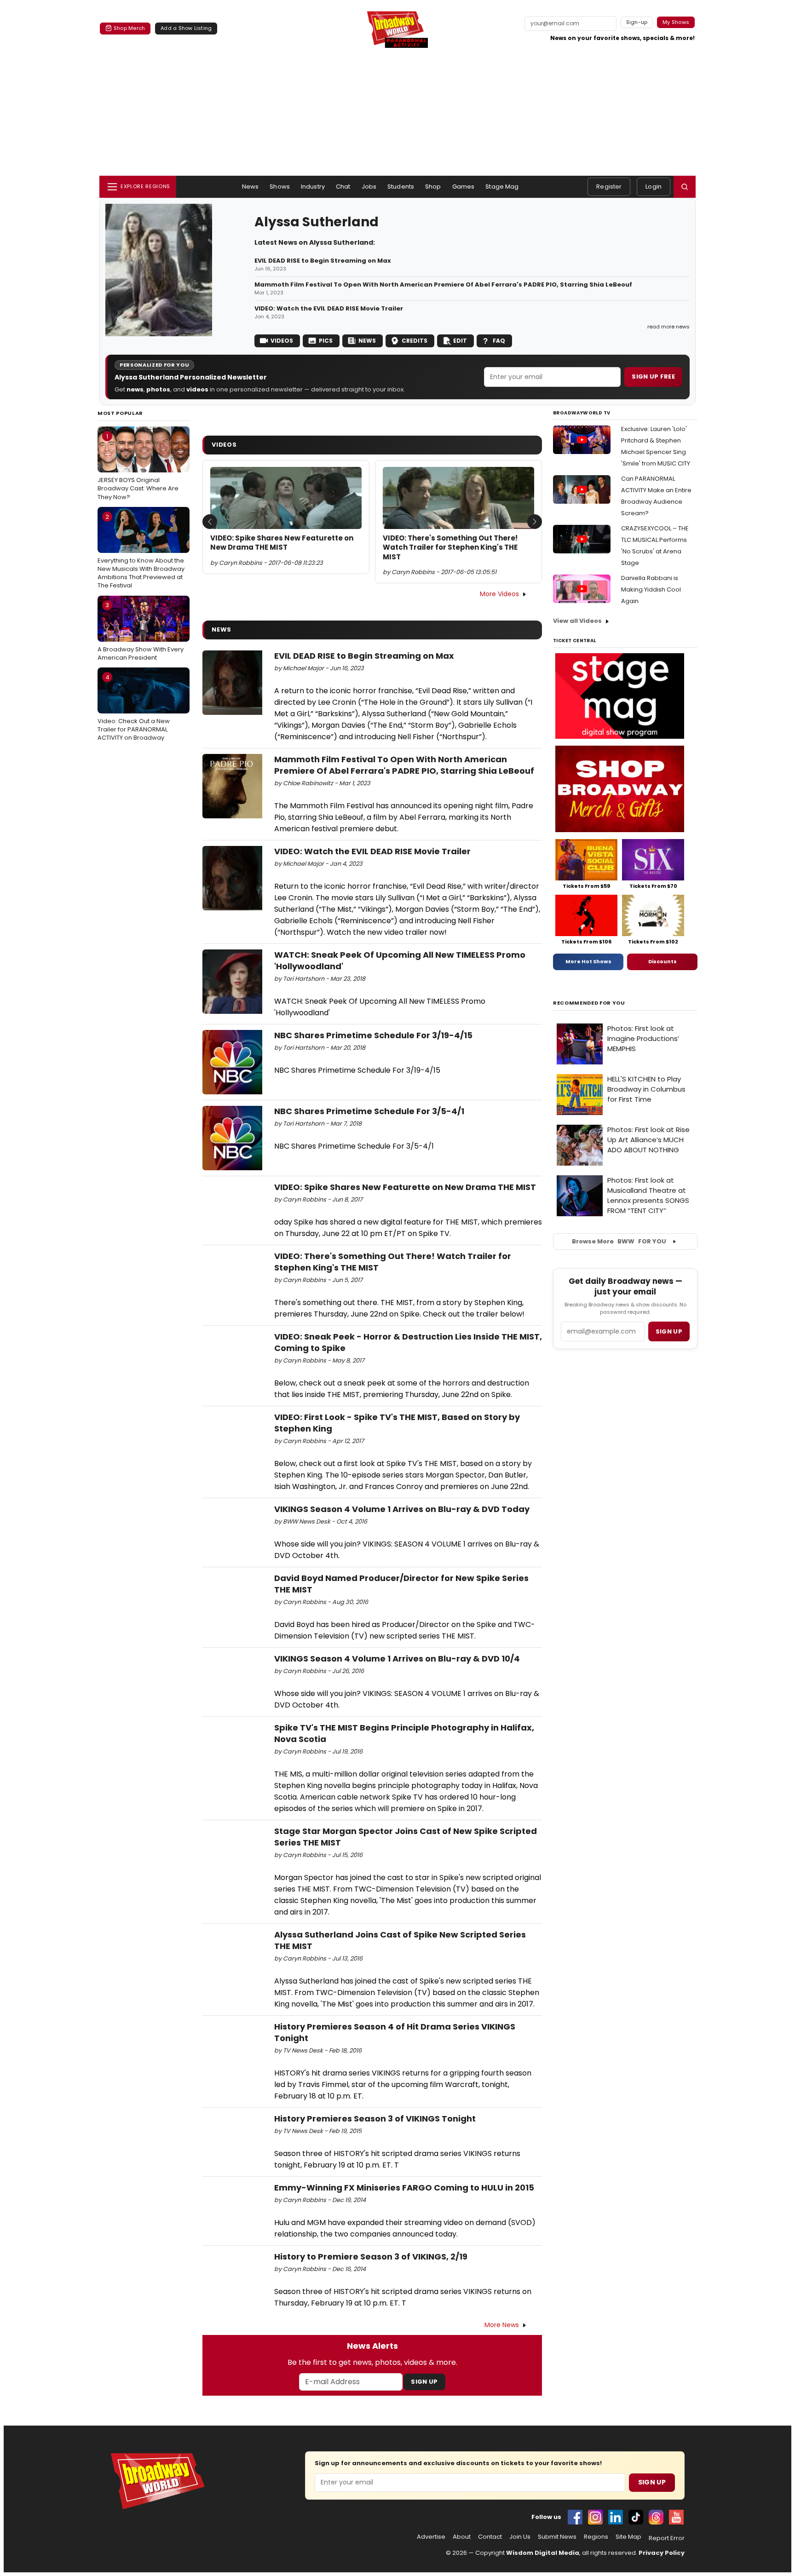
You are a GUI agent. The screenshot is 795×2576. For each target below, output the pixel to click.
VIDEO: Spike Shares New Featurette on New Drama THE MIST (282, 543)
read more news (668, 327)
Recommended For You (589, 1003)
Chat (343, 187)
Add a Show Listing (186, 28)
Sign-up (637, 22)
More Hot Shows (588, 961)
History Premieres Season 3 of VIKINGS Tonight (375, 2119)
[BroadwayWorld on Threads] (656, 2517)
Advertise (431, 2537)
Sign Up (424, 2382)
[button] (685, 187)
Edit (460, 341)
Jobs (369, 187)
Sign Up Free (653, 377)
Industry (313, 187)
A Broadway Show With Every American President (141, 631)
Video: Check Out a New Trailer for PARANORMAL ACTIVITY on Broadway (134, 707)
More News (502, 2325)
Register (609, 187)
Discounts (662, 961)
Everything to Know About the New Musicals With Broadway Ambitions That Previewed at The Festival (141, 551)
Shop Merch (129, 28)
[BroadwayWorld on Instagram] (595, 2517)
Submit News (557, 2537)
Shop (433, 187)
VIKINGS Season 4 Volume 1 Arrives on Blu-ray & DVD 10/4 (397, 1659)
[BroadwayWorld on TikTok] (636, 2517)
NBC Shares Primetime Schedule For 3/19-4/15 (373, 1035)
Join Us (520, 2537)
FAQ (499, 341)
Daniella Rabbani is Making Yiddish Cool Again (651, 589)
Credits (415, 341)
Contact (490, 2537)
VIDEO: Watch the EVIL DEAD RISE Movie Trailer (329, 309)
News (251, 187)
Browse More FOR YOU (619, 1241)
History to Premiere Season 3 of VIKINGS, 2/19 (371, 2257)
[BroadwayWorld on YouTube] (676, 2517)
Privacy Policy (662, 2553)
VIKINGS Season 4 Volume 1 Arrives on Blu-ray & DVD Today (402, 1509)
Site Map (628, 2537)
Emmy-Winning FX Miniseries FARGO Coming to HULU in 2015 (404, 2188)
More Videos (499, 594)
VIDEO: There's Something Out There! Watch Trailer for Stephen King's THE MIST (450, 548)
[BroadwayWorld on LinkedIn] (616, 2517)
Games (464, 187)
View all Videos (577, 621)
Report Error (667, 2538)
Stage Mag (502, 187)
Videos (282, 341)
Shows (280, 187)
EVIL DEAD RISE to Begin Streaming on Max (323, 261)
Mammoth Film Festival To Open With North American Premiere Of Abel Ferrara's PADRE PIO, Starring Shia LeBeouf (443, 285)
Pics (326, 341)
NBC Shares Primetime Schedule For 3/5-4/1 (369, 1111)
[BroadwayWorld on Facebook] (575, 2517)
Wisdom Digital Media (543, 2553)
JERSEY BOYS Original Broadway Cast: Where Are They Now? (138, 466)
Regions (596, 2537)
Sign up (669, 1331)
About (462, 2537)
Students (401, 187)
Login (654, 187)
